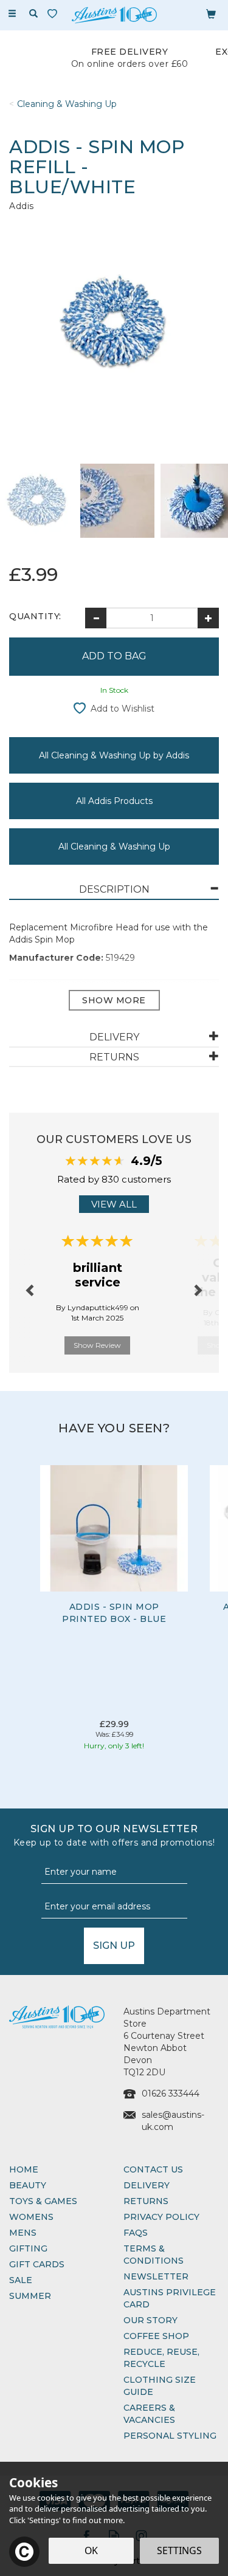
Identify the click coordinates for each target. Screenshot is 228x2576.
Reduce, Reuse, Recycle (161, 2358)
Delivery (147, 2185)
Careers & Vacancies (149, 2414)
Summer (30, 2296)
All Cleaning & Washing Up (114, 847)
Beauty (28, 2185)
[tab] (114, 890)
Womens (31, 2217)
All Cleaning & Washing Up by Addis (114, 755)
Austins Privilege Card (170, 2298)
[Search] (33, 14)
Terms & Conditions (154, 2255)
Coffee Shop (156, 2336)
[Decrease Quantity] (96, 618)
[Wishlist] (55, 14)
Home (24, 2169)
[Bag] (211, 13)
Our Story (150, 2320)
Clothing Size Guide (160, 2386)
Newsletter (156, 2276)
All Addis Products (114, 801)
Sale (21, 2280)
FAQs (136, 2233)
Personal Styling (170, 2436)
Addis (22, 206)
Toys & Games (43, 2201)
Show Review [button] (97, 1345)
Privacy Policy (161, 2217)
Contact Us (153, 2169)
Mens (23, 2233)
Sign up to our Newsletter (114, 1836)
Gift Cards (37, 2264)
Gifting (28, 2248)
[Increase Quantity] (208, 618)
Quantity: (35, 616)
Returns (146, 2201)
